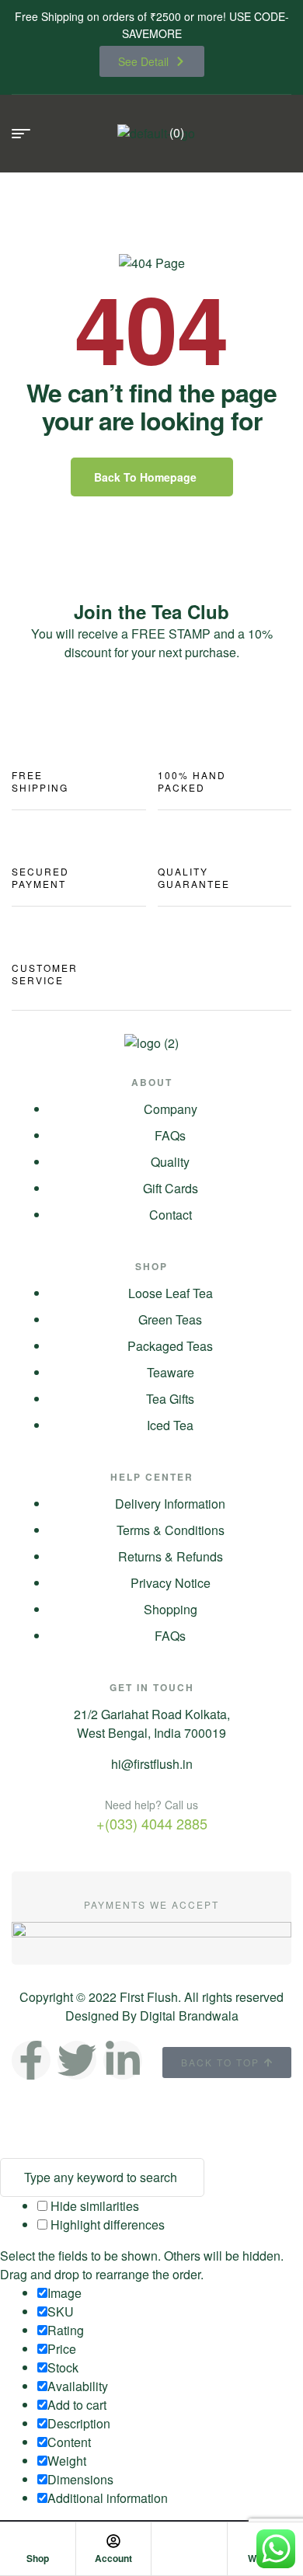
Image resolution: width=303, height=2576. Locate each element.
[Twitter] (77, 2060)
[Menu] (27, 134)
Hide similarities (93, 2206)
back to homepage (145, 477)
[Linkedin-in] (123, 2060)
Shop (38, 2558)
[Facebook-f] (31, 2060)
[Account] (113, 2541)
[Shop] (37, 2541)
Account (113, 2558)
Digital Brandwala (189, 2016)
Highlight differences (106, 2224)
